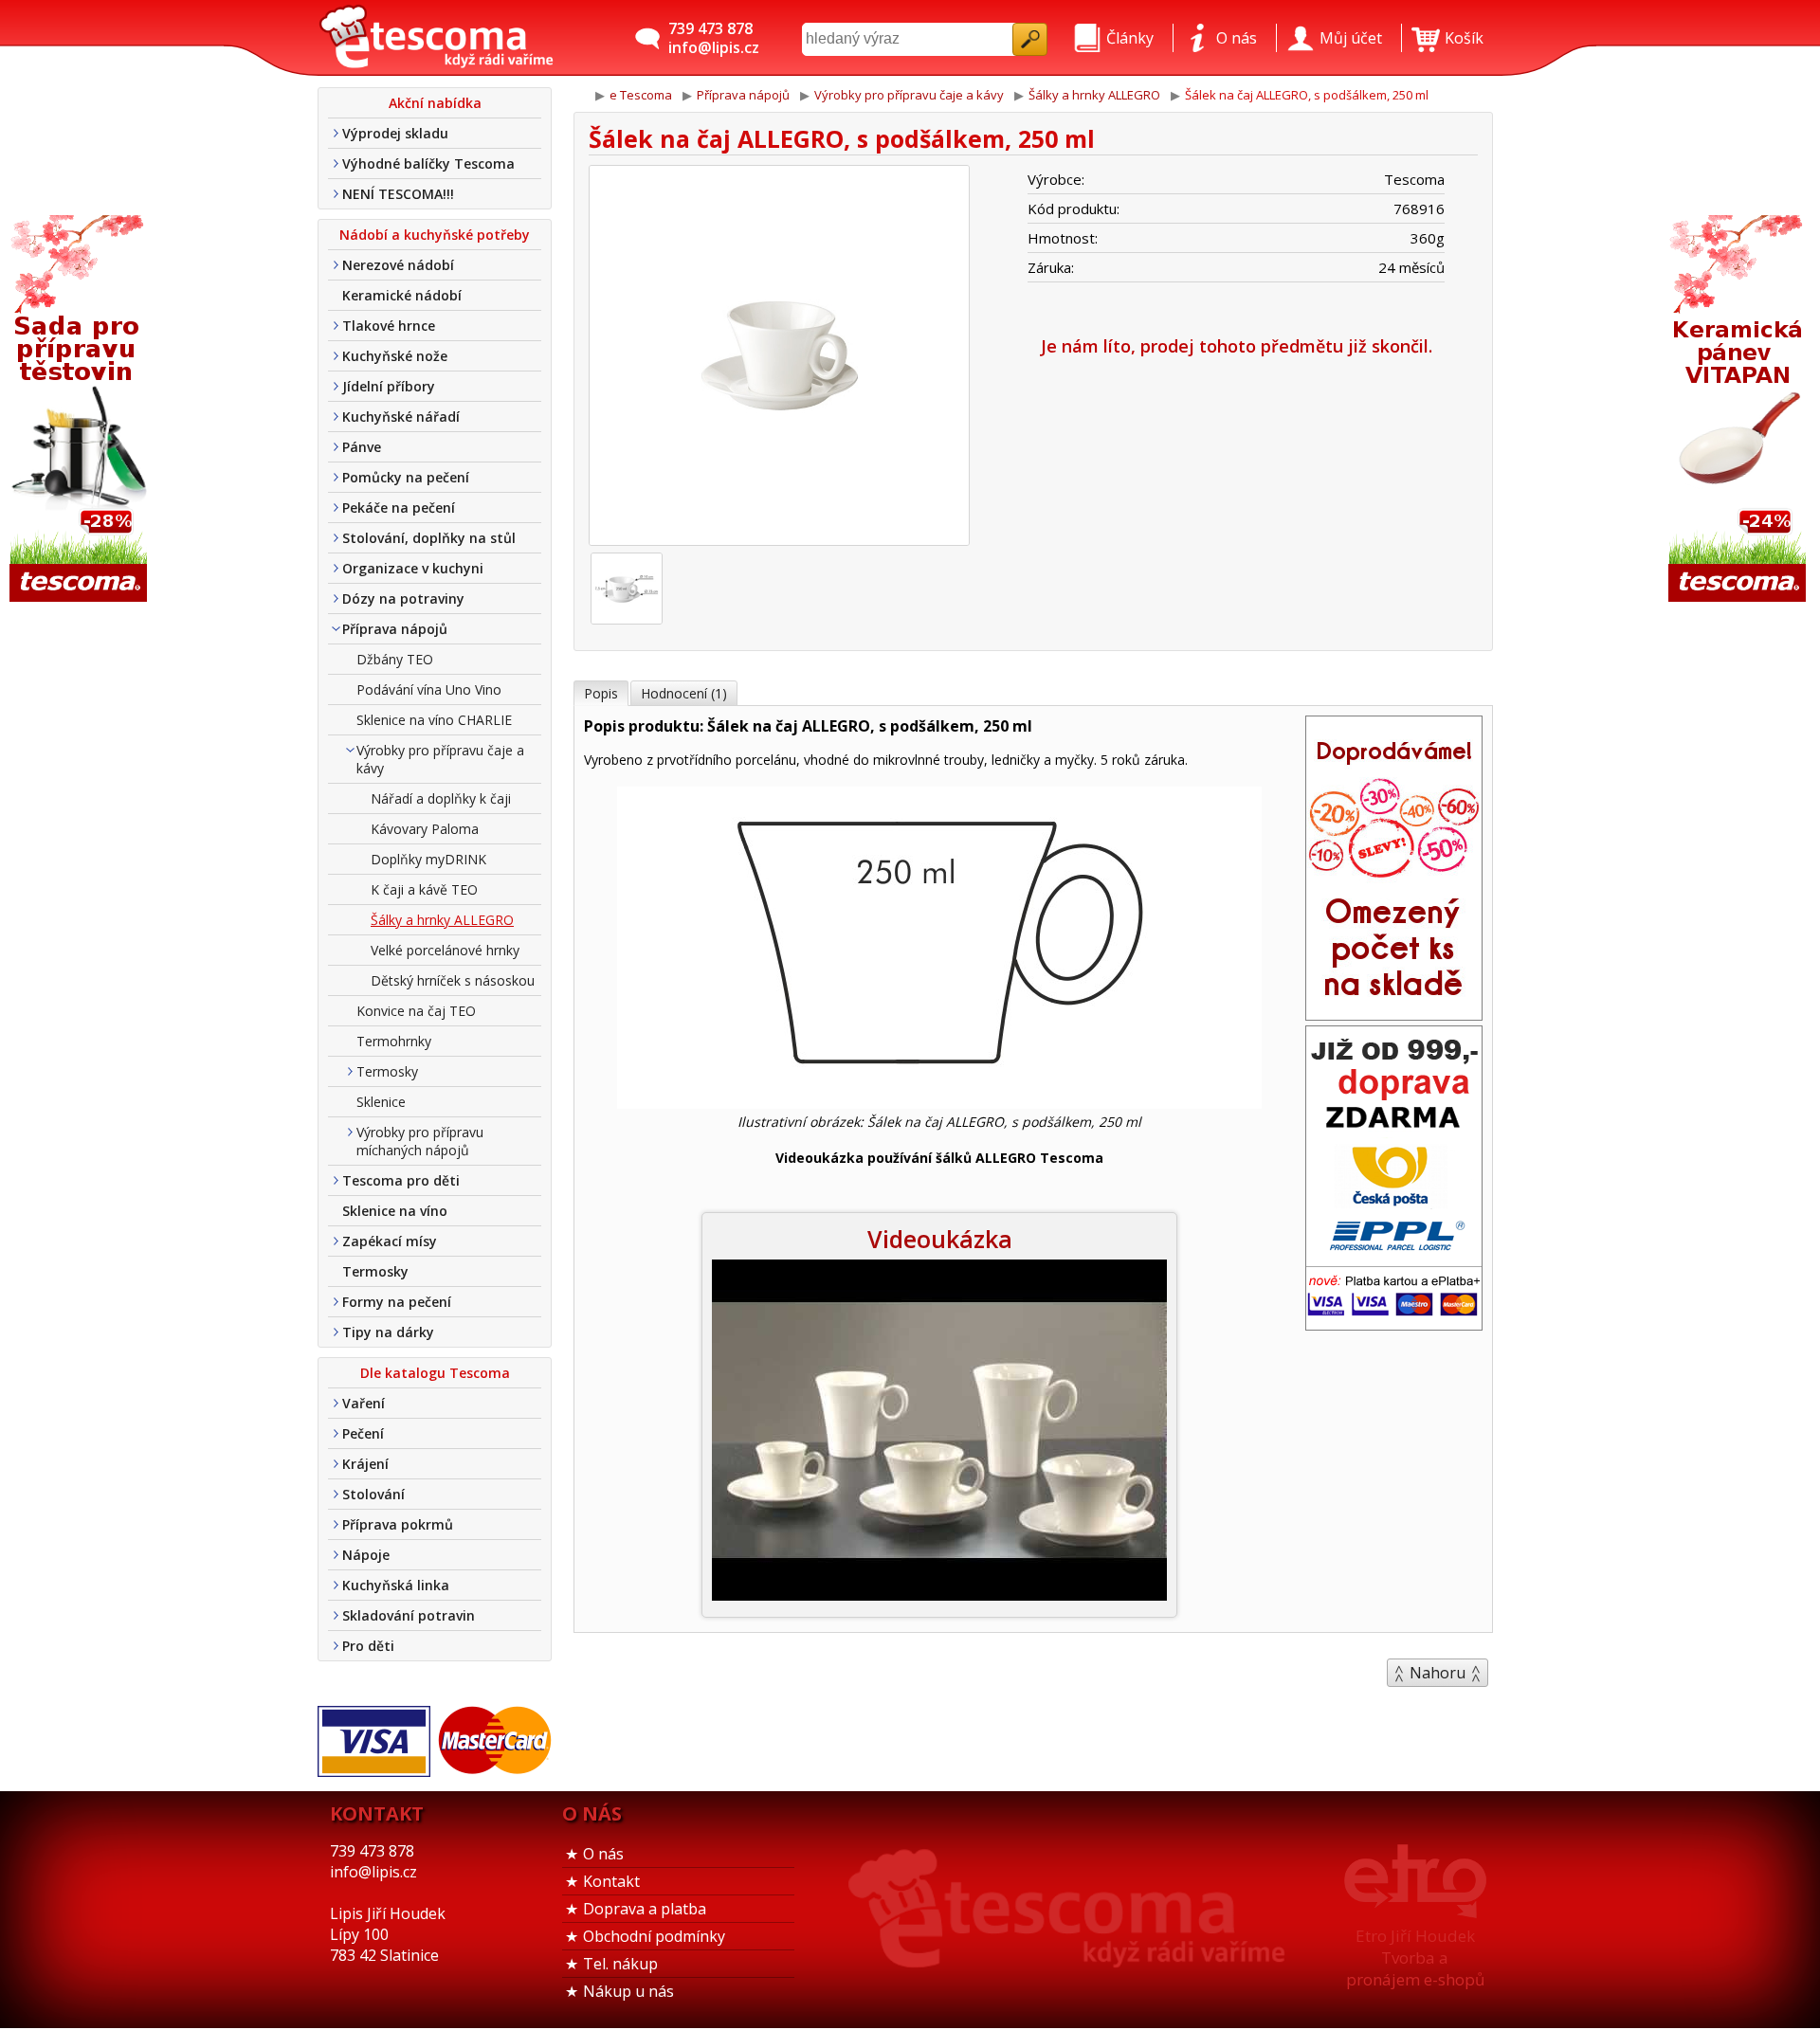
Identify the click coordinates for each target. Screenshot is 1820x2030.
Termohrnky (394, 1041)
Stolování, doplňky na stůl (429, 538)
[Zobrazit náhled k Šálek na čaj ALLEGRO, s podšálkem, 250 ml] (779, 358)
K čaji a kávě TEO (424, 889)
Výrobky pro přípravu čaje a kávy (440, 759)
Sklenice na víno (395, 1211)
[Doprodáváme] (1394, 1014)
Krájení (365, 1464)
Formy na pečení (397, 1302)
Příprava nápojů (395, 629)
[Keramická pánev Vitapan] (1739, 410)
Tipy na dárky (388, 1332)
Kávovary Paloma (425, 829)
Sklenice (381, 1102)
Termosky (387, 1071)
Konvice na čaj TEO (416, 1011)
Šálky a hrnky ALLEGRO (442, 920)
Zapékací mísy (390, 1241)
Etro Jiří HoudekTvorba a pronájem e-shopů (1415, 1957)
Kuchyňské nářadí (401, 417)
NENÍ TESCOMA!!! (398, 194)
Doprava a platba (645, 1909)
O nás (603, 1854)
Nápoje (366, 1555)
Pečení (363, 1433)
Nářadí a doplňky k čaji (441, 798)
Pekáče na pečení (399, 507)
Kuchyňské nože (395, 356)
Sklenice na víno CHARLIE (434, 720)
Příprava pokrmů (398, 1524)
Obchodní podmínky (654, 1936)
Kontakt (611, 1881)
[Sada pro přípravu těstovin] (81, 410)
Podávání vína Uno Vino (429, 689)
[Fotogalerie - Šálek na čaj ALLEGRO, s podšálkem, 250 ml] (627, 589)
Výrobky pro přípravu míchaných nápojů (420, 1141)
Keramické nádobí (402, 295)
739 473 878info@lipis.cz (714, 38)
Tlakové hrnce (389, 326)
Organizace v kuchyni (413, 568)
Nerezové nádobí (398, 265)
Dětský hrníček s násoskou (453, 980)
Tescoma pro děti (401, 1180)
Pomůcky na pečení (406, 477)
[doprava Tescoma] (1394, 1324)
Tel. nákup (620, 1964)
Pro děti (368, 1646)
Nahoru (1438, 1673)
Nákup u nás (628, 1991)
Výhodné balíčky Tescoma (428, 163)
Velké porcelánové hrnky (445, 950)
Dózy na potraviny (403, 598)
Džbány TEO (395, 659)
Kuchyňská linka (396, 1585)
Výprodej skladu (395, 133)
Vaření (364, 1403)
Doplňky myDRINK (428, 859)
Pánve (362, 447)
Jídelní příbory (389, 386)
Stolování (373, 1494)
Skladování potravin (409, 1615)
